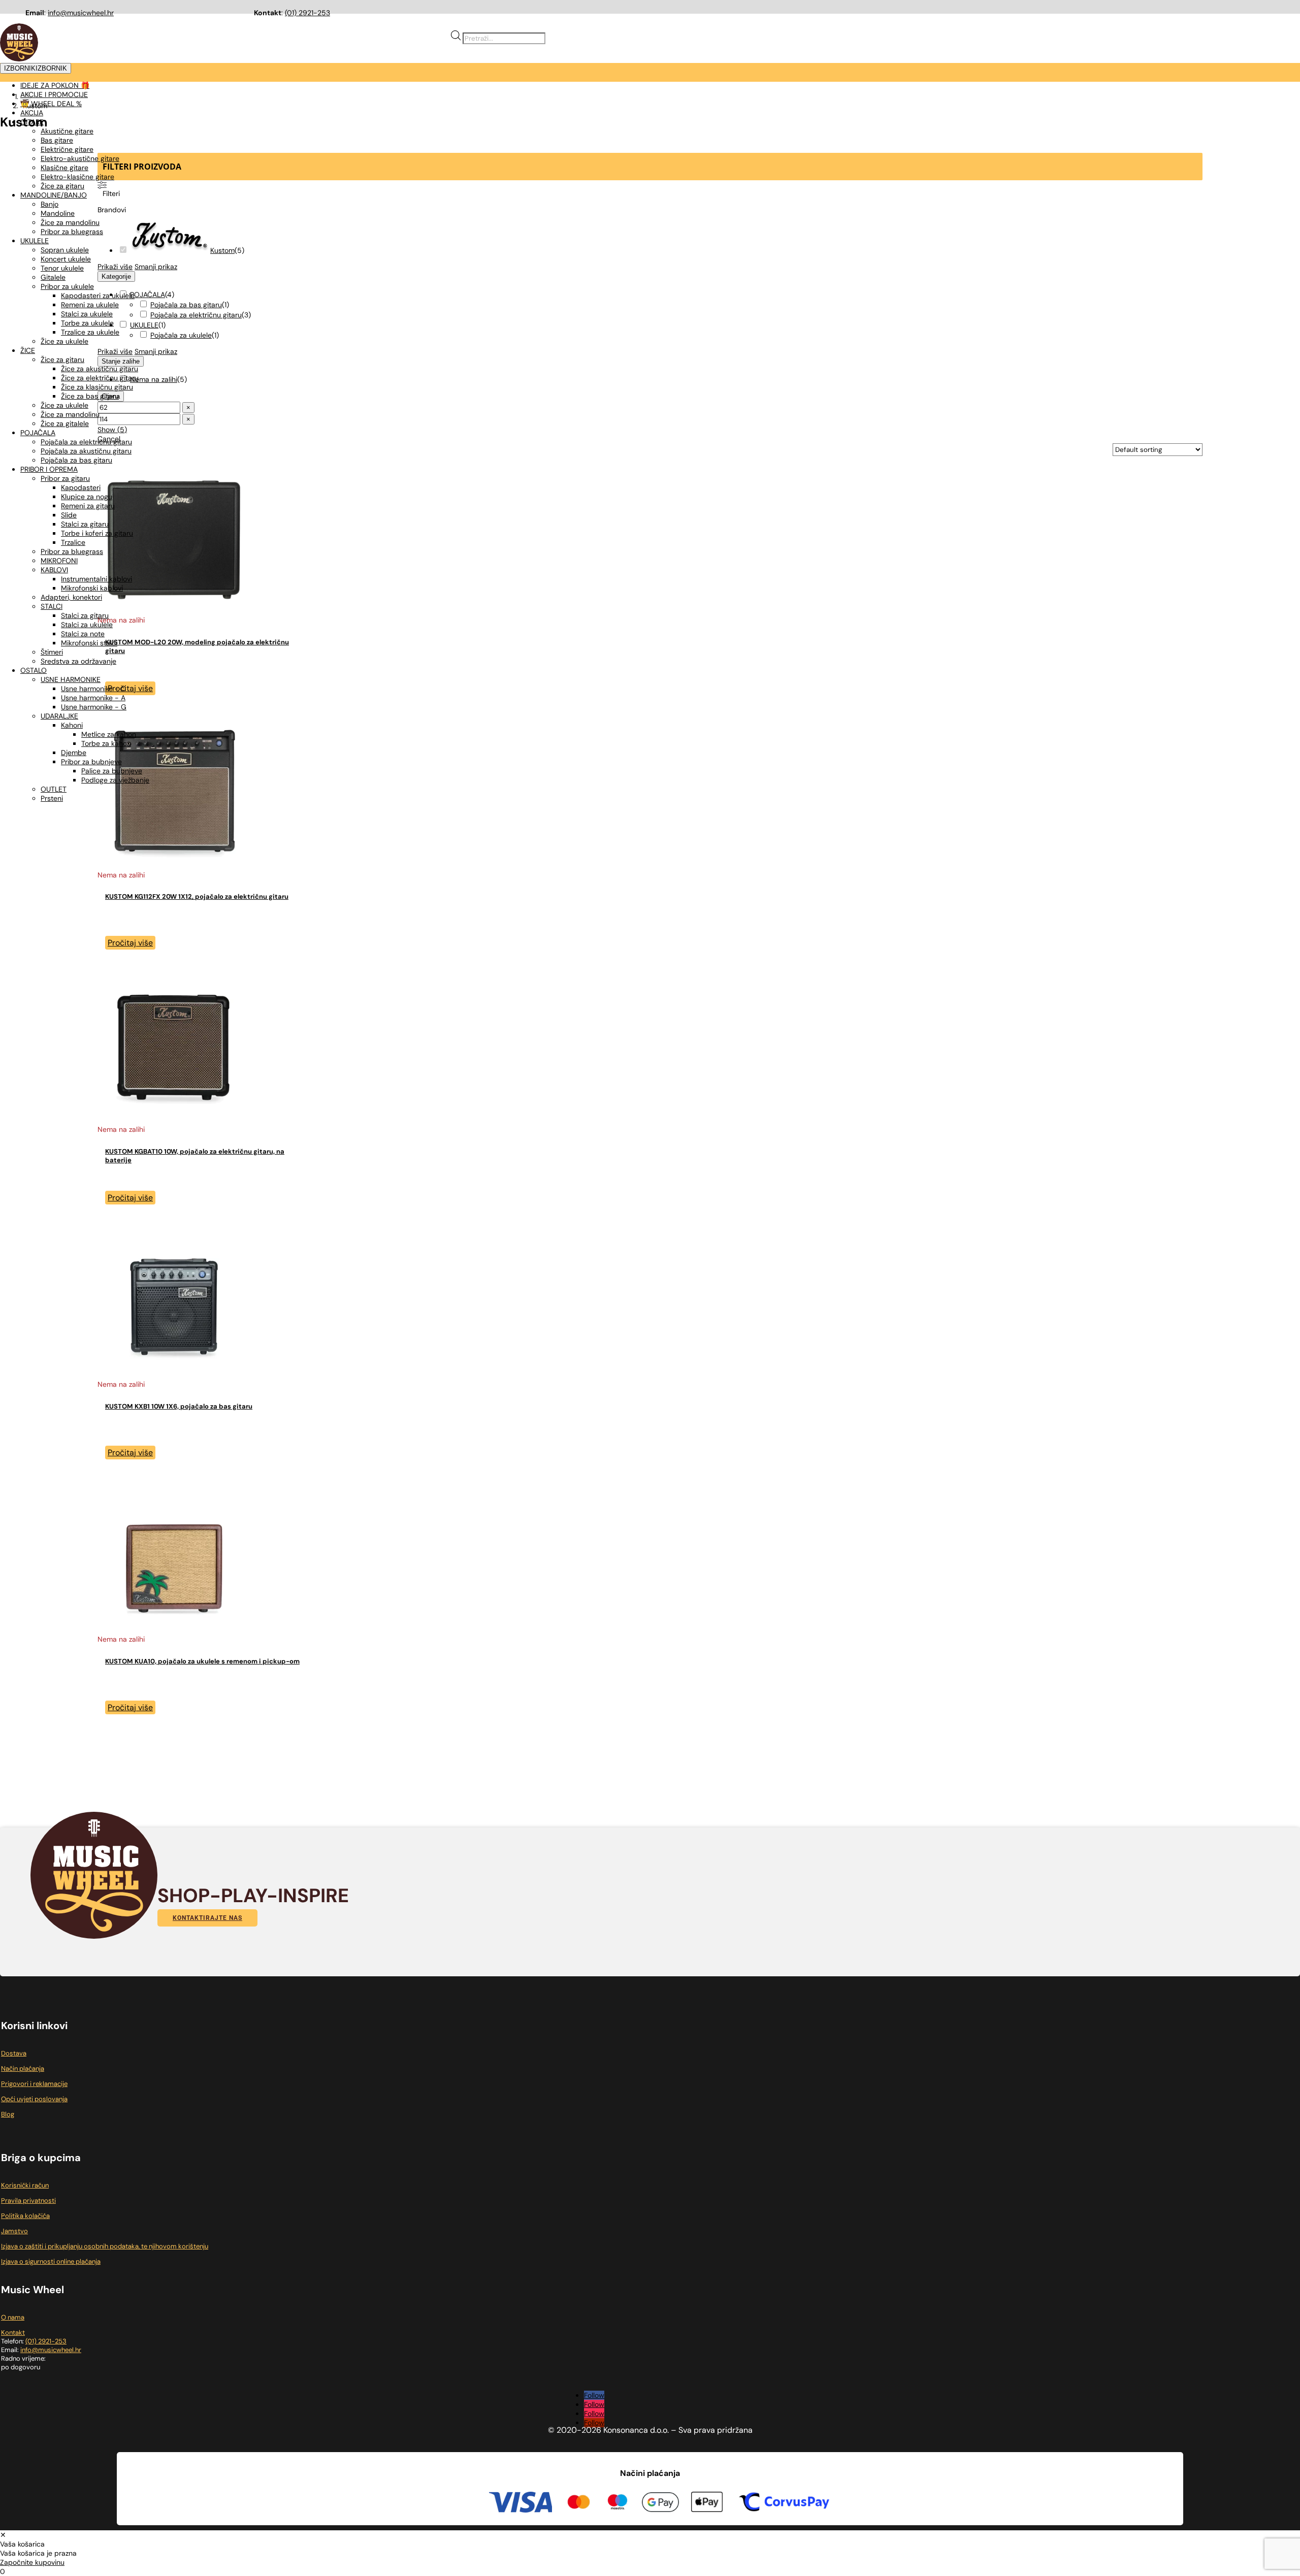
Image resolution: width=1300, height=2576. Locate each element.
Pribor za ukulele (67, 286)
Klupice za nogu (87, 497)
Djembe (74, 753)
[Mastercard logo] (579, 2503)
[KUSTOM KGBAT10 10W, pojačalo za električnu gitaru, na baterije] (174, 1120)
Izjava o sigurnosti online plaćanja (51, 2261)
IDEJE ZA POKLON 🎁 (55, 85)
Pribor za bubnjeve (91, 762)
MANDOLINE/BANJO (54, 195)
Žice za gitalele (65, 423)
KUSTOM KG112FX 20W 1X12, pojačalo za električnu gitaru (197, 896)
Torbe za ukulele (87, 323)
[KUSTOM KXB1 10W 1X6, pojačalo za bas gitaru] (174, 1375)
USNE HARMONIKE (71, 679)
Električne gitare (67, 149)
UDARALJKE (59, 716)
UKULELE (35, 241)
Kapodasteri (81, 487)
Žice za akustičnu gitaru (100, 369)
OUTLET (54, 789)
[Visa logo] (521, 2504)
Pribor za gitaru (65, 478)
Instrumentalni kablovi (96, 579)
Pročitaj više (130, 943)
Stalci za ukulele (87, 314)
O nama (13, 2317)
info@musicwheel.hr (81, 13)
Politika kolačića (25, 2216)
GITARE (32, 122)
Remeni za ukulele (90, 305)
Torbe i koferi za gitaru (97, 533)
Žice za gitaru (62, 186)
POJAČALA (38, 433)
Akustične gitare (67, 131)
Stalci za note (83, 634)
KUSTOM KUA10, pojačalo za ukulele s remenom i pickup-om (202, 1661)
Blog (8, 2114)
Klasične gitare (64, 168)
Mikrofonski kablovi (92, 588)
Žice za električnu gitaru (100, 378)
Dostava (14, 2053)
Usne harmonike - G (94, 707)
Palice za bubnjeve (112, 771)
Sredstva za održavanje (78, 661)
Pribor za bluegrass (72, 232)
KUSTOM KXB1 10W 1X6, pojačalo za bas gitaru (179, 1406)
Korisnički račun (25, 2185)
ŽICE (28, 350)
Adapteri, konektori (71, 597)
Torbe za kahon (106, 743)
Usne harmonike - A (93, 698)
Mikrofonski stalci (89, 643)
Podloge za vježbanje (115, 780)
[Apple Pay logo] (707, 2503)
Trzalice (73, 542)
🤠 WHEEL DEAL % (51, 104)
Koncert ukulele (66, 259)
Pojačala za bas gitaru (76, 460)
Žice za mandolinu (70, 222)
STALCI (52, 606)
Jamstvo (14, 2231)
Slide (69, 515)
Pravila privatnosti (28, 2200)
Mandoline (58, 213)
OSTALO (34, 670)
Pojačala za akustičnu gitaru (86, 451)
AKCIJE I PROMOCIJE (54, 94)
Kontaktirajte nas (207, 1918)
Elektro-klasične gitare (77, 177)
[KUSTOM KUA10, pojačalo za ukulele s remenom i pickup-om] (174, 1630)
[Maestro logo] (617, 2503)
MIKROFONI (59, 561)
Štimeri (52, 652)
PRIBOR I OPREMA (49, 469)
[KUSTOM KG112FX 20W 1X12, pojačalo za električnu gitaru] (174, 866)
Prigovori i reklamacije (34, 2084)
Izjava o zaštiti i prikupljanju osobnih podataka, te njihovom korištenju (105, 2246)
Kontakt (13, 2333)
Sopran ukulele (65, 250)
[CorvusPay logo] (783, 2503)
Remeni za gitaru (88, 506)
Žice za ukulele (64, 341)
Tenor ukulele (62, 268)
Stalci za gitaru (85, 524)
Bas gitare (57, 140)
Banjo (50, 204)
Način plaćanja (23, 2068)
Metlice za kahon (109, 734)
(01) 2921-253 (307, 13)
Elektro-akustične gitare (80, 158)
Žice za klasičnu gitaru (97, 387)
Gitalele (53, 277)
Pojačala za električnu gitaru (86, 442)
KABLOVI (54, 570)
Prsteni (52, 798)
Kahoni (72, 725)
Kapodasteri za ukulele (98, 296)
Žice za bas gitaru (90, 396)
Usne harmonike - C (93, 689)
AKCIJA (32, 113)
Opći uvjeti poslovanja (34, 2099)
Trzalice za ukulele (90, 332)
